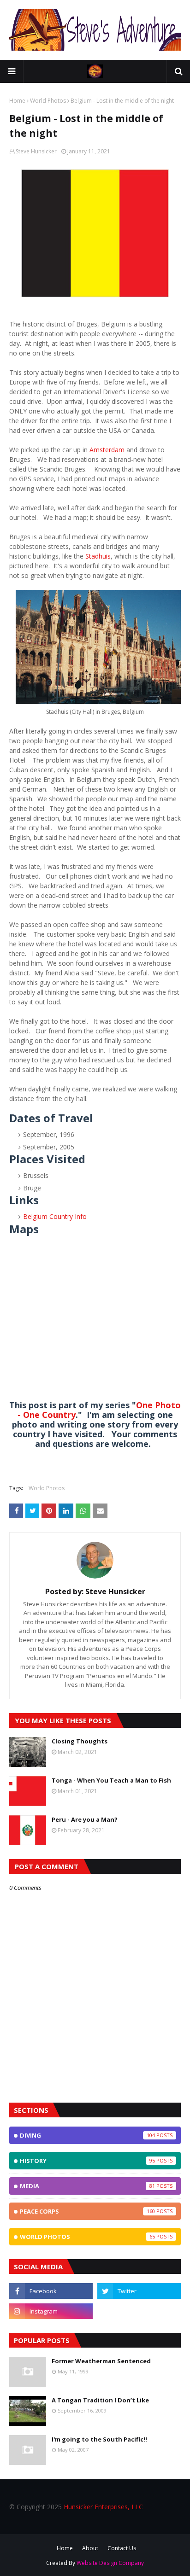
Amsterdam (107, 450)
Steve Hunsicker (36, 151)
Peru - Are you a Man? (85, 1819)
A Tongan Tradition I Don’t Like (100, 2400)
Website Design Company (110, 2563)
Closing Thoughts (80, 1741)
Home (17, 101)
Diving (87, 2135)
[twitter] (139, 2291)
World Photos (48, 101)
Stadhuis (98, 556)
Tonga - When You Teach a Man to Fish (111, 1780)
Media (87, 2186)
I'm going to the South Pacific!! (99, 2439)
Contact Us (122, 2548)
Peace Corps (87, 2211)
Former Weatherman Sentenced (101, 2361)
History (87, 2161)
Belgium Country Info (55, 1216)
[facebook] (51, 2291)
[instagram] (51, 2311)
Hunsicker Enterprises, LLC (103, 2507)
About (90, 2548)
